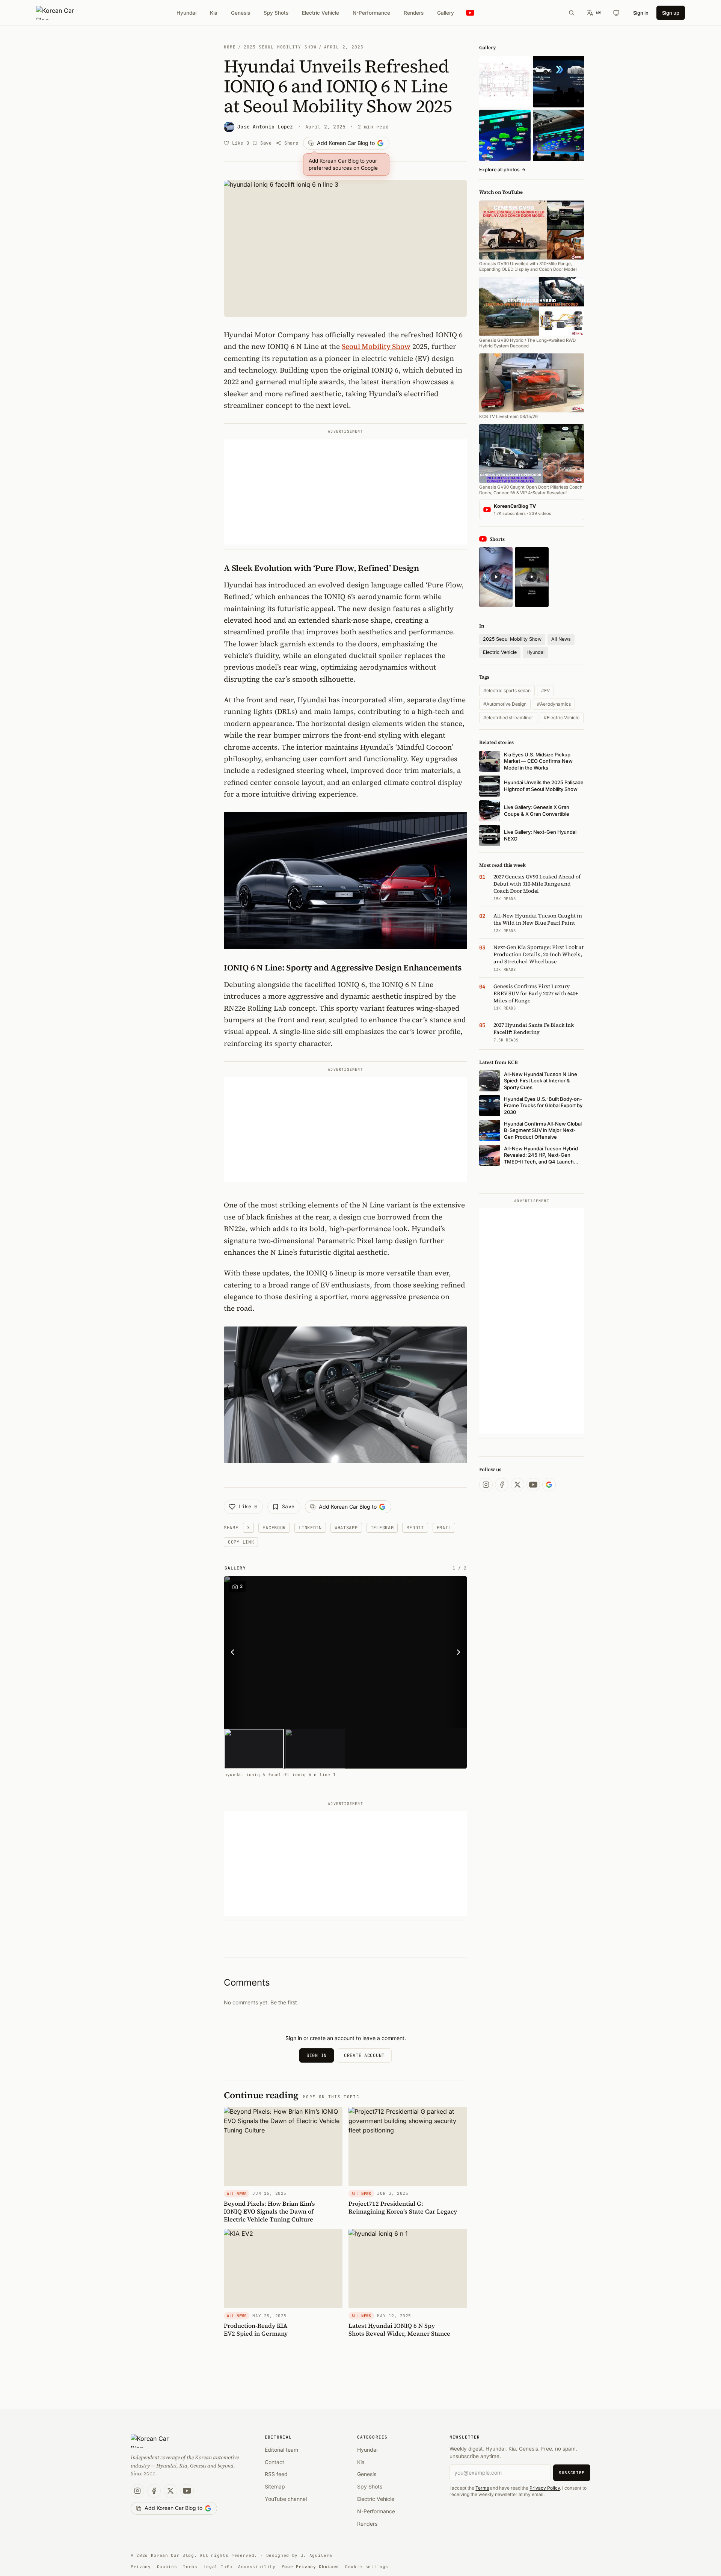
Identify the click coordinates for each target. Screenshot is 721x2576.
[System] (616, 13)
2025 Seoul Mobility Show (280, 47)
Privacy (141, 2567)
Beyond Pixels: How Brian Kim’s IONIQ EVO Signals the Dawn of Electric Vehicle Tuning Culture (269, 2211)
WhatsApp (346, 1528)
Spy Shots (276, 13)
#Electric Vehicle (562, 718)
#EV (545, 690)
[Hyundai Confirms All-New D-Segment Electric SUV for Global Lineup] (505, 135)
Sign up (671, 13)
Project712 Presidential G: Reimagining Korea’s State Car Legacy (403, 2207)
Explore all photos (502, 170)
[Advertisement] (345, 492)
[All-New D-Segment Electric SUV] (559, 135)
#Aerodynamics (554, 704)
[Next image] (456, 1652)
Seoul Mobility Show (376, 346)
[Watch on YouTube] (470, 13)
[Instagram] (486, 1485)
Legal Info (218, 2567)
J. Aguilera (317, 2555)
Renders (414, 13)
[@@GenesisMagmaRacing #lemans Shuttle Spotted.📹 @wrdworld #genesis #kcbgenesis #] (532, 577)
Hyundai (186, 13)
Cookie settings (367, 2567)
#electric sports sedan (507, 690)
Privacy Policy (545, 2488)
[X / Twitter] (517, 1485)
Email (444, 1528)
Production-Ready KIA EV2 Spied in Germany (256, 2329)
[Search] (572, 13)
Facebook (274, 1528)
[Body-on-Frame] (559, 82)
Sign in (641, 13)
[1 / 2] (254, 1749)
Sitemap (275, 2486)
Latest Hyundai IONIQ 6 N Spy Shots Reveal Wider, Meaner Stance (399, 2329)
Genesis (241, 13)
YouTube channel (286, 2499)
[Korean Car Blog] (61, 13)
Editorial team (281, 2450)
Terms (482, 2488)
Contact (275, 2462)
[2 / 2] (315, 1749)
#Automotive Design (505, 704)
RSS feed (276, 2474)
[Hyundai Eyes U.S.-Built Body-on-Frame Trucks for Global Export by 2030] (505, 82)
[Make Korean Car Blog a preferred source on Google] (549, 1485)
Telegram (382, 1528)
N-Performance (371, 13)
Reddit (415, 1528)
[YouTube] (533, 1485)
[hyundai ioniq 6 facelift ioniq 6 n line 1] (359, 1652)
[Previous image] (235, 1652)
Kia (214, 13)
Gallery (446, 13)
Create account (364, 2055)
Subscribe (572, 2473)
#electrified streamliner (508, 718)
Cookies (167, 2567)
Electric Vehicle (321, 13)
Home (230, 47)
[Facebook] (502, 1485)
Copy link (241, 1542)
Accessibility (257, 2567)
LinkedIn (310, 1528)
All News (561, 639)
